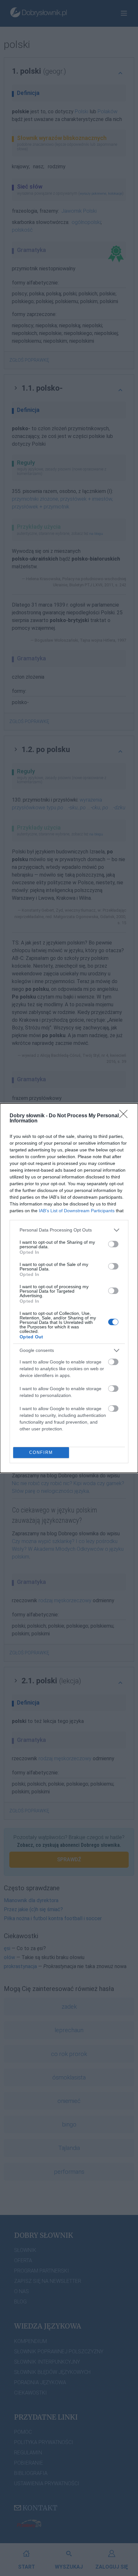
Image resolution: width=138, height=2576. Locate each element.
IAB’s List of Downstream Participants (77, 1211)
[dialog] (69, 1288)
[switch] (113, 1244)
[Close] (125, 1116)
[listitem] (69, 1230)
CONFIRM (41, 1452)
